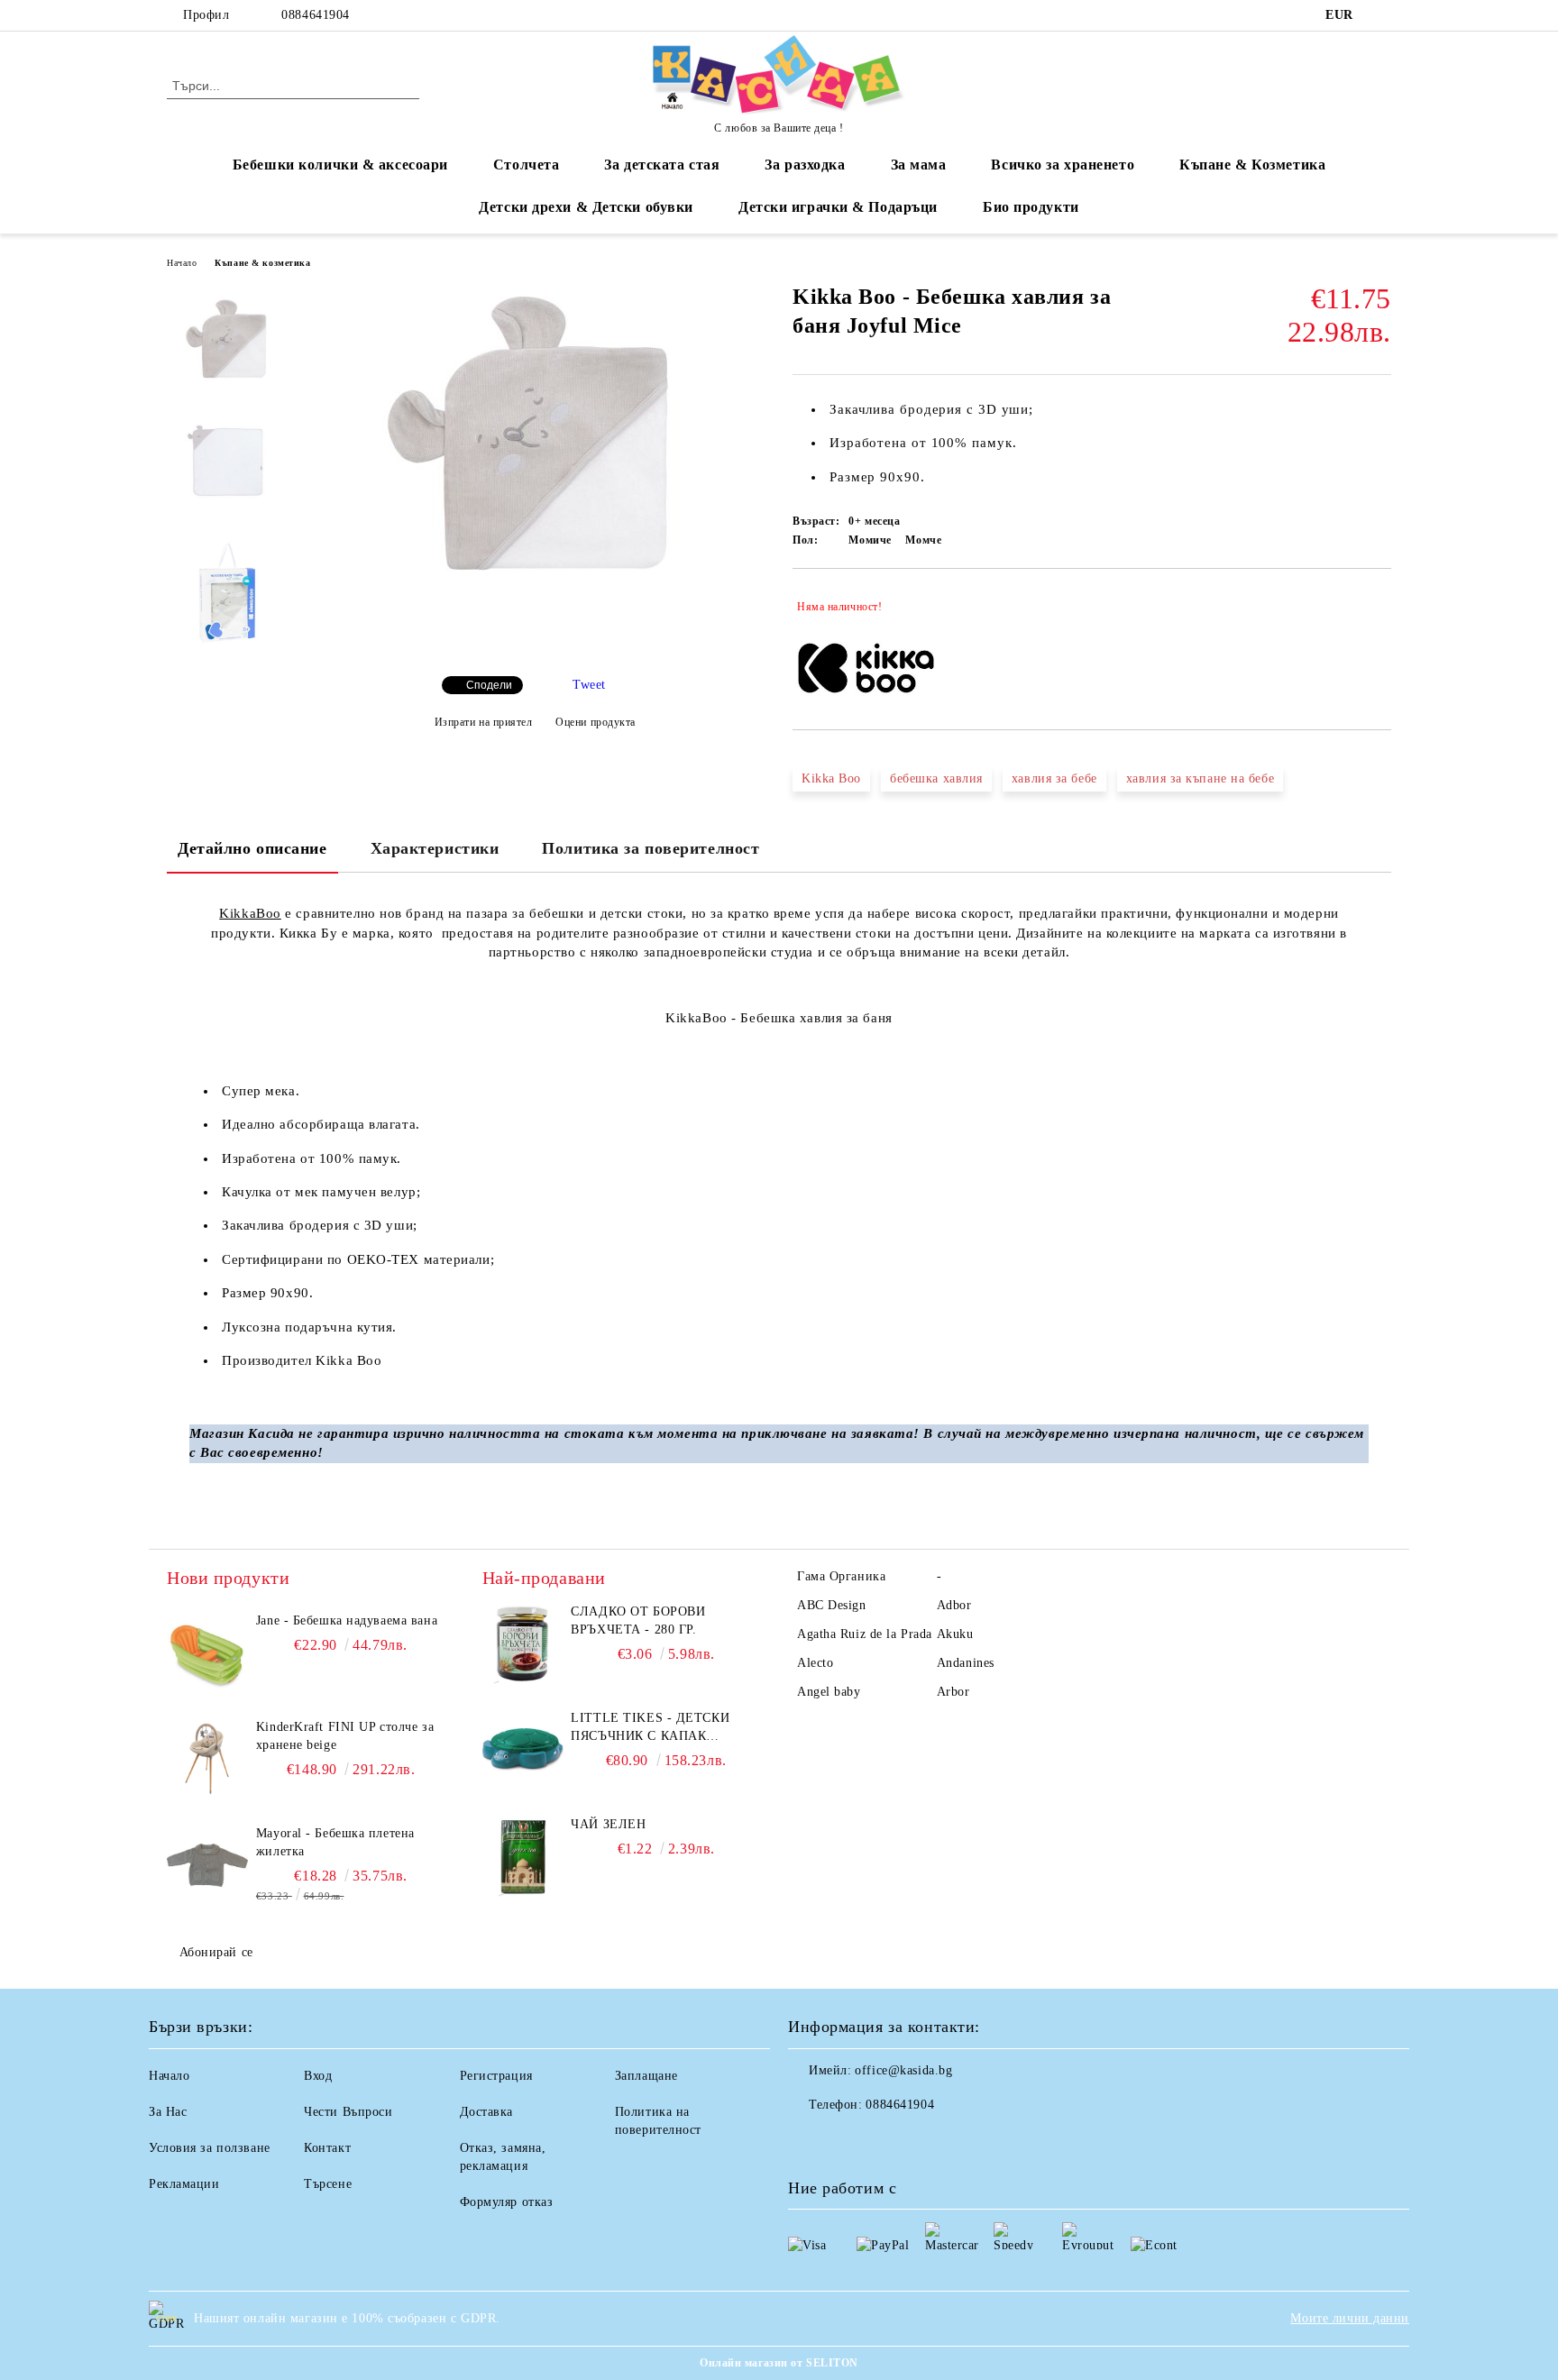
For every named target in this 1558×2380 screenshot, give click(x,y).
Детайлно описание (252, 848)
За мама (919, 165)
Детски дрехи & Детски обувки (586, 207)
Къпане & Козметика (1252, 165)
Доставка (486, 2112)
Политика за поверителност (651, 848)
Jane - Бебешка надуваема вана (347, 1620)
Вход (318, 2076)
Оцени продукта (596, 722)
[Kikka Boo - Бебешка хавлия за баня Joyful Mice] (535, 581)
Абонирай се (216, 1952)
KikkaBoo (250, 913)
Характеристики (435, 848)
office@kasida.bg (903, 2070)
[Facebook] (1381, 15)
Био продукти (1031, 207)
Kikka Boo (831, 778)
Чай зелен (608, 1824)
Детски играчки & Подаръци (838, 207)
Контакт (327, 2148)
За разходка (805, 165)
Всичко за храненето (1063, 165)
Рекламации (184, 2184)
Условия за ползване (210, 2148)
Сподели (489, 685)
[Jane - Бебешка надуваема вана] (207, 1652)
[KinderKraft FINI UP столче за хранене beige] (207, 1759)
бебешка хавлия (936, 778)
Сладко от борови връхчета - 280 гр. (638, 1620)
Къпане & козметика (262, 263)
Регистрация (496, 2076)
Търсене (328, 2184)
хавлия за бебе (1054, 778)
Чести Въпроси (348, 2112)
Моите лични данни (1350, 2318)
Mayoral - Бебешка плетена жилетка (335, 1842)
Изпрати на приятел (484, 722)
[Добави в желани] (1378, 607)
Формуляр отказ (507, 2202)
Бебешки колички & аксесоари (340, 165)
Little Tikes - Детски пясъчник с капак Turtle (650, 1728)
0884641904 (316, 15)
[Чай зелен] (523, 1856)
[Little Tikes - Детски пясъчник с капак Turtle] (523, 1750)
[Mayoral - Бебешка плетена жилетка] (207, 1865)
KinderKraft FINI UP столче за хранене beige (345, 1736)
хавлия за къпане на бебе (1200, 778)
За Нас (168, 2112)
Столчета (526, 165)
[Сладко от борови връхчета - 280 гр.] (523, 1643)
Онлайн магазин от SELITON (779, 2363)
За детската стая (662, 165)
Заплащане (646, 2076)
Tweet (589, 685)
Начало (182, 263)
